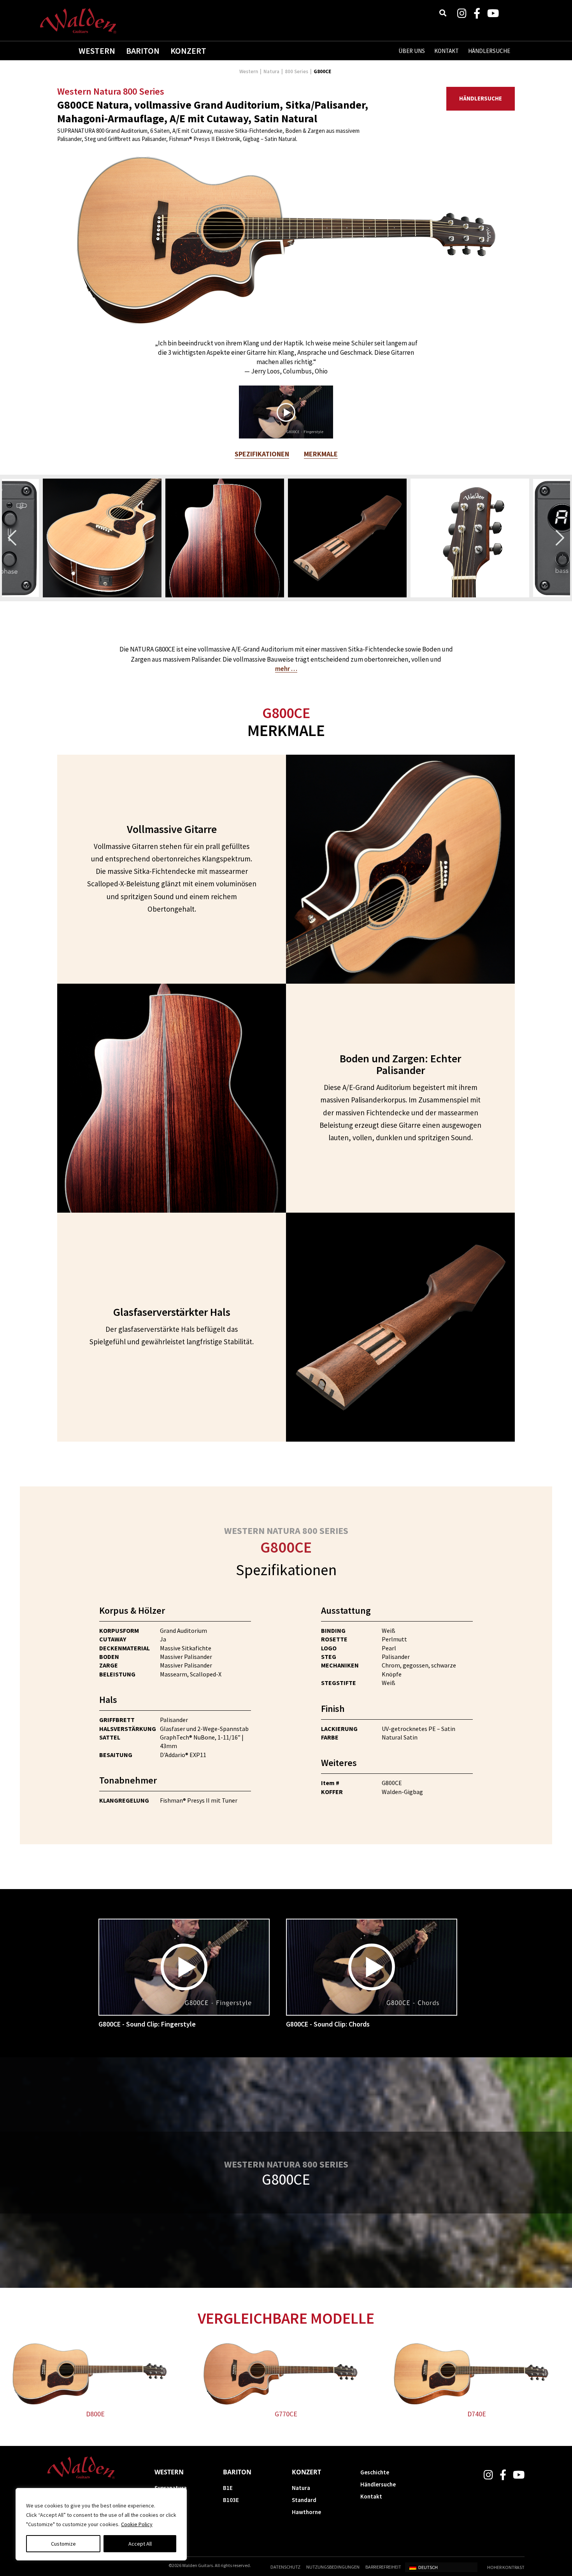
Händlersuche (481, 98)
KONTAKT (447, 51)
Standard (304, 2500)
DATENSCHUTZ (285, 2567)
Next (560, 538)
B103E (231, 2500)
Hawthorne (306, 2512)
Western (97, 51)
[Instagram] (462, 13)
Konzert (188, 51)
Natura (271, 71)
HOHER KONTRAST (506, 2567)
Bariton (143, 51)
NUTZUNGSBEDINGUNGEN (333, 2567)
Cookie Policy (137, 2524)
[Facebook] (477, 13)
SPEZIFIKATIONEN (262, 454)
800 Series (297, 71)
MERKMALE (321, 454)
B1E (228, 2488)
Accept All (140, 2544)
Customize (63, 2544)
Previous (12, 538)
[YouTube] (493, 13)
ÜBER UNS (412, 51)
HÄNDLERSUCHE (489, 51)
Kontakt (371, 2496)
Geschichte (375, 2472)
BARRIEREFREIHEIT (383, 2567)
